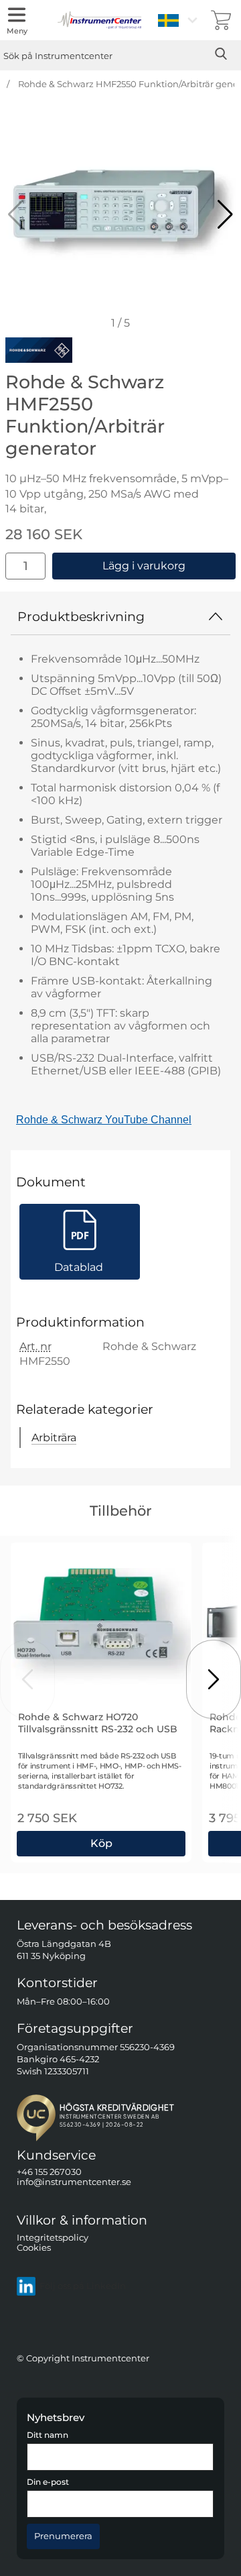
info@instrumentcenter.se (74, 2183)
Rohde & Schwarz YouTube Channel (104, 1120)
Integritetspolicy (53, 2238)
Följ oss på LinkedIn (83, 2286)
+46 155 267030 (49, 2172)
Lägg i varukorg (144, 566)
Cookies (34, 2248)
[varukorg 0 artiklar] (221, 20)
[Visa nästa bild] (214, 1679)
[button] (225, 215)
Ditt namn (48, 2436)
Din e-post (48, 2482)
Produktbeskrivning (81, 616)
